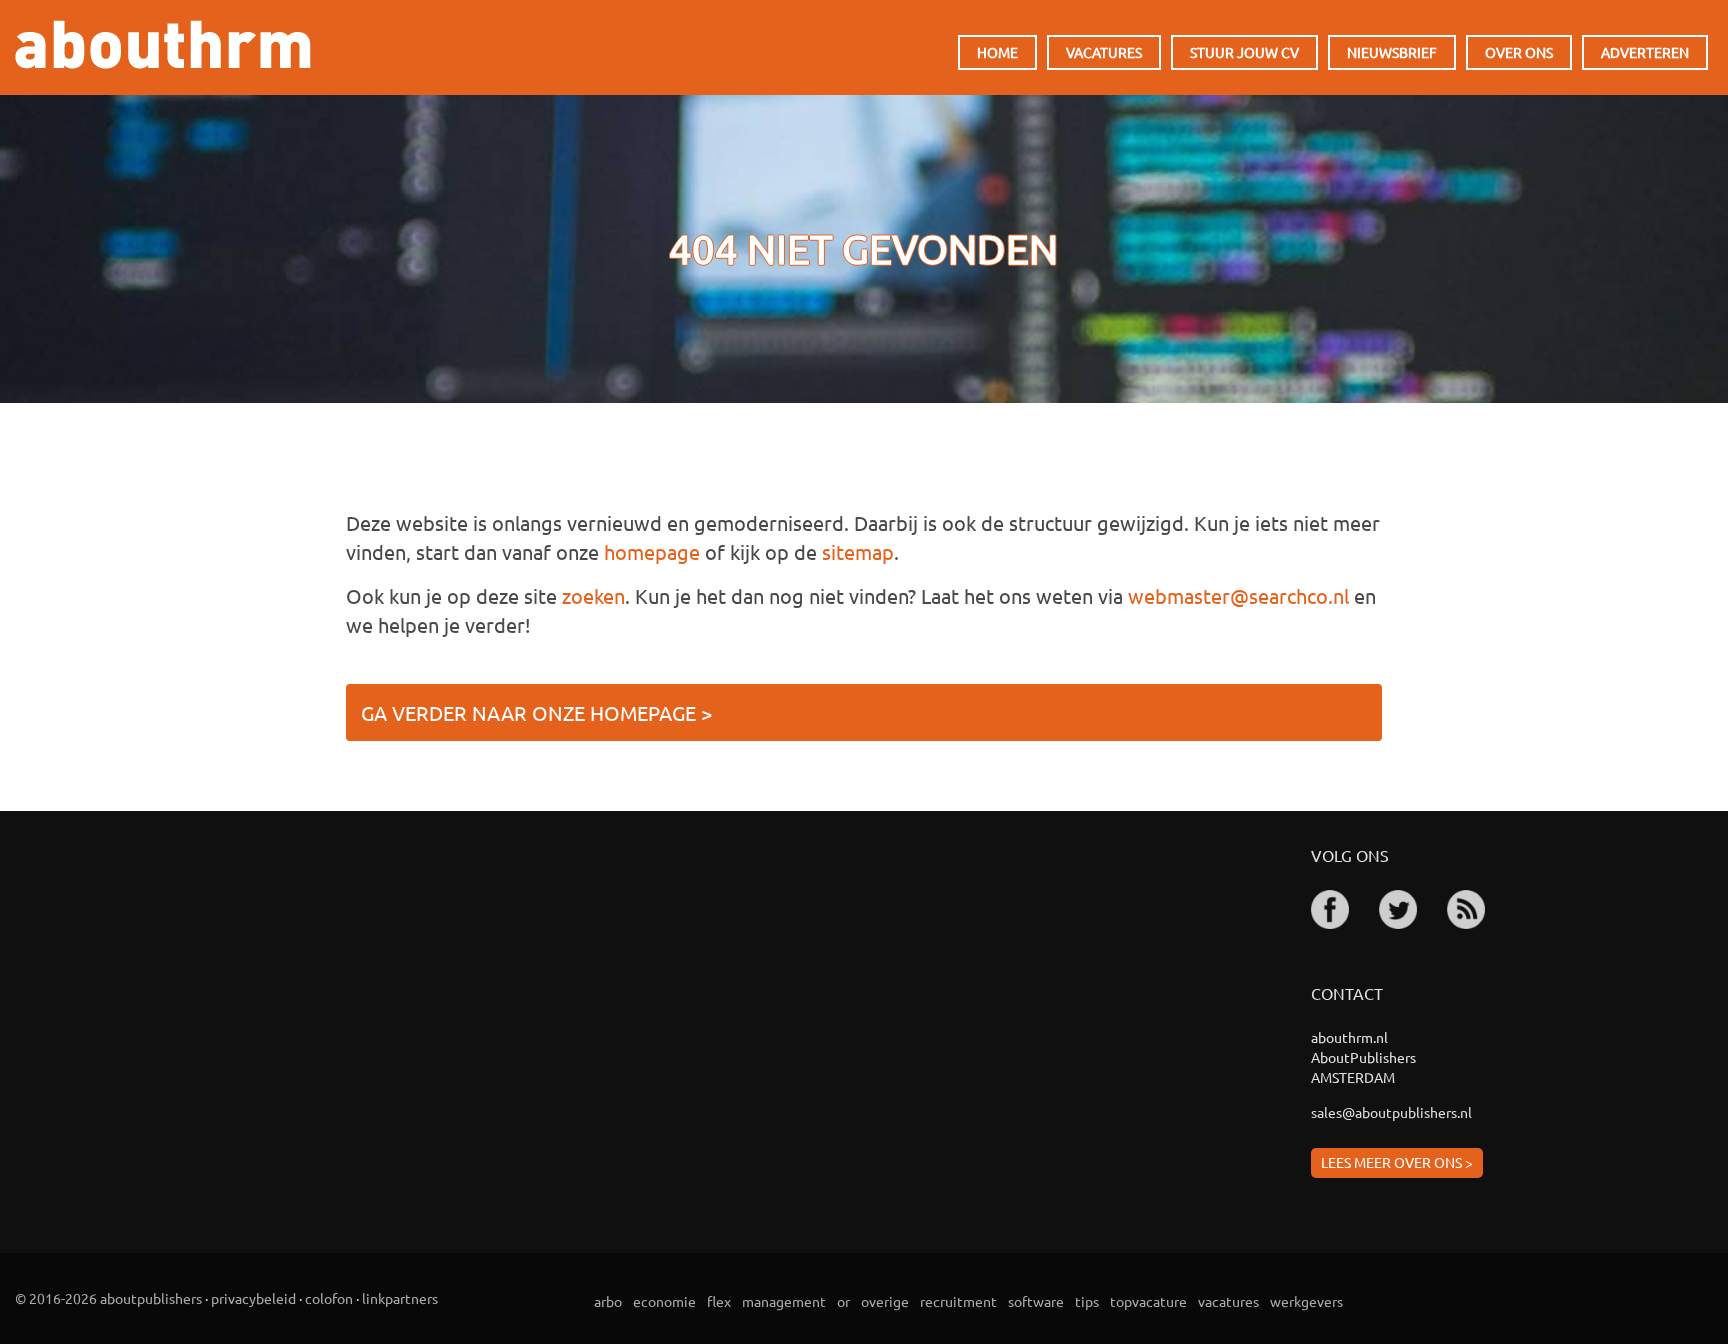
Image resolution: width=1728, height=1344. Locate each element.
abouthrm (163, 44)
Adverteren (1645, 52)
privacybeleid (253, 1298)
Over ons (1519, 52)
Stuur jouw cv (1244, 52)
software (1036, 1301)
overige (885, 1301)
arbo (608, 1301)
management (784, 1301)
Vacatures (1104, 52)
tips (1087, 1301)
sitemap (858, 551)
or (843, 1301)
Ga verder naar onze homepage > (536, 712)
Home (997, 52)
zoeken (593, 595)
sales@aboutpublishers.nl (1391, 1112)
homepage (652, 551)
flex (719, 1301)
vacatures (1228, 1301)
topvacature (1148, 1301)
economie (664, 1301)
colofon (329, 1298)
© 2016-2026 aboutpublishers (108, 1298)
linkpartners (400, 1298)
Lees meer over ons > (1397, 1162)
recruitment (958, 1301)
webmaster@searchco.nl (1238, 595)
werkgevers (1306, 1301)
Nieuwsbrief (1392, 52)
